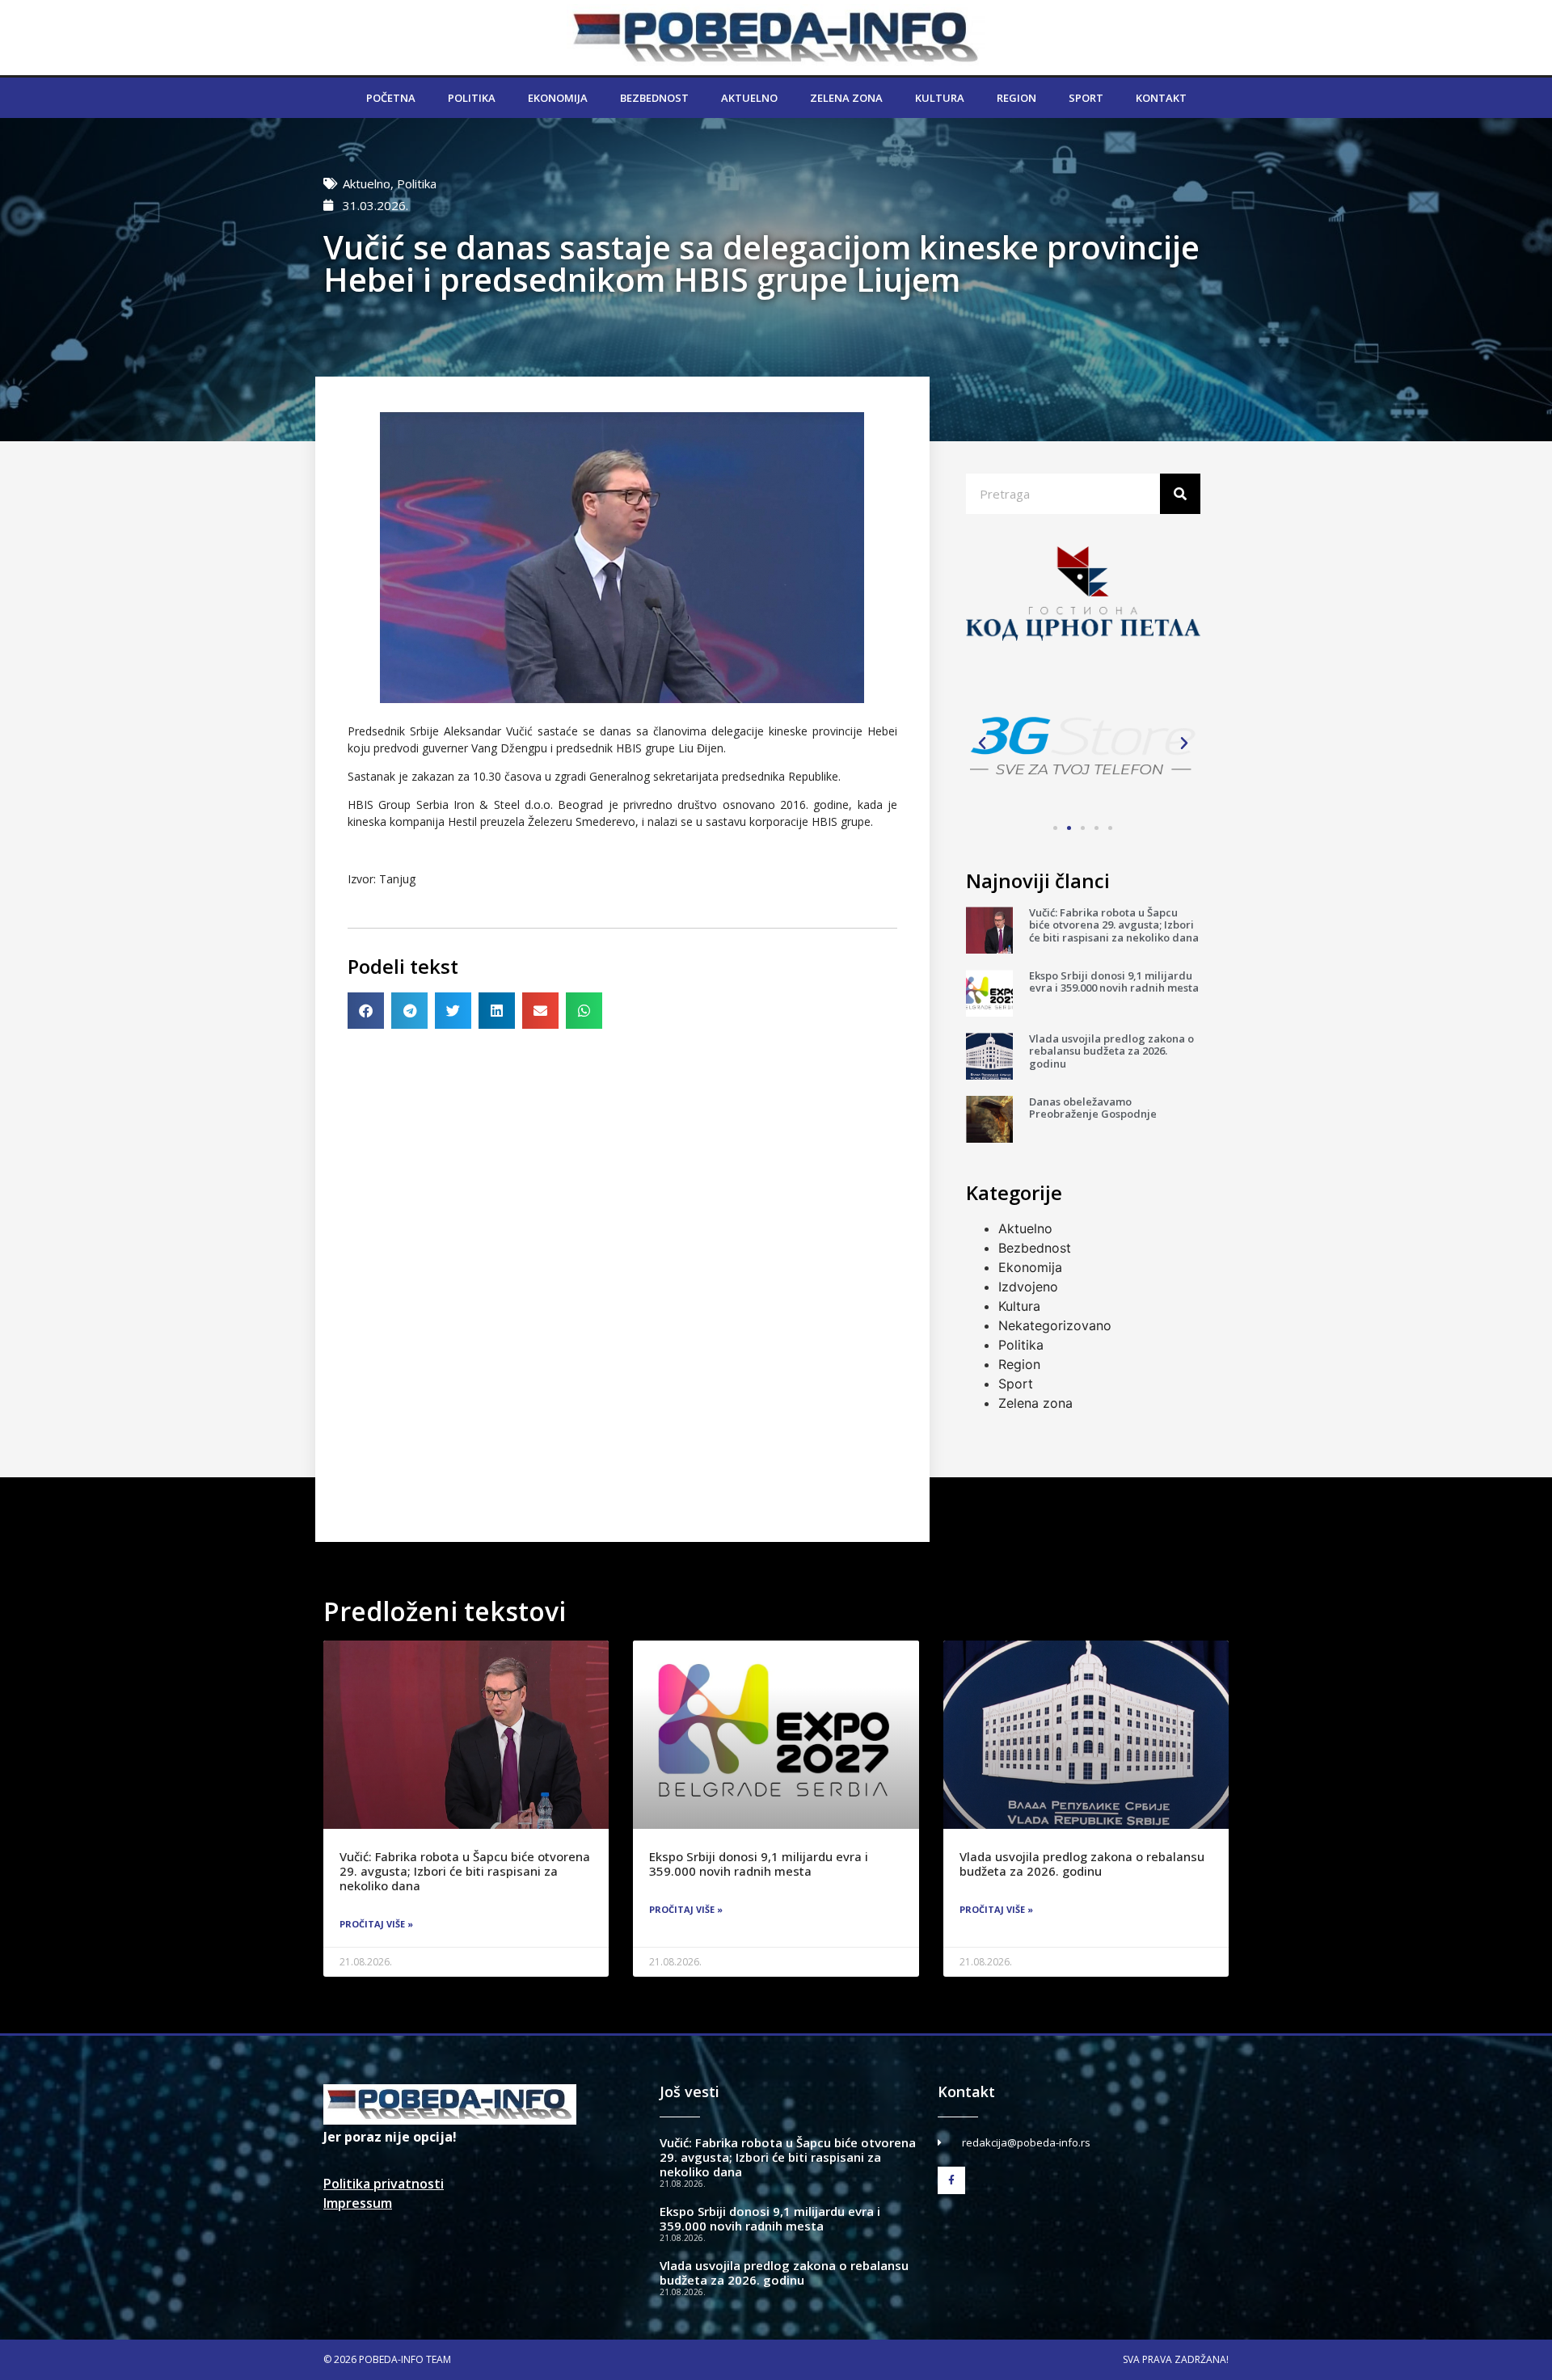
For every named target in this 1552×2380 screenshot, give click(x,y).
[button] (366, 1011)
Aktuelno (749, 98)
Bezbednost (654, 98)
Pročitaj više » (376, 1924)
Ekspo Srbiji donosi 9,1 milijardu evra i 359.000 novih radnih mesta (1114, 982)
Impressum (358, 2203)
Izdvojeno (1028, 1287)
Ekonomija (558, 98)
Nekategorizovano (1055, 1325)
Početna (391, 98)
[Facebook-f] (951, 2180)
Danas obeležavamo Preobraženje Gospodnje (1093, 1108)
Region (1016, 98)
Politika (472, 98)
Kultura (940, 98)
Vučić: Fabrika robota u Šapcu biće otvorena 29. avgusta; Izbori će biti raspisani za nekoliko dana (1114, 925)
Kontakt (1161, 98)
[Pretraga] (1180, 494)
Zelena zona (846, 98)
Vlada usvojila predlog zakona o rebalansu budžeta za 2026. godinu (1111, 1051)
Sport (1086, 98)
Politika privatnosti (384, 2184)
